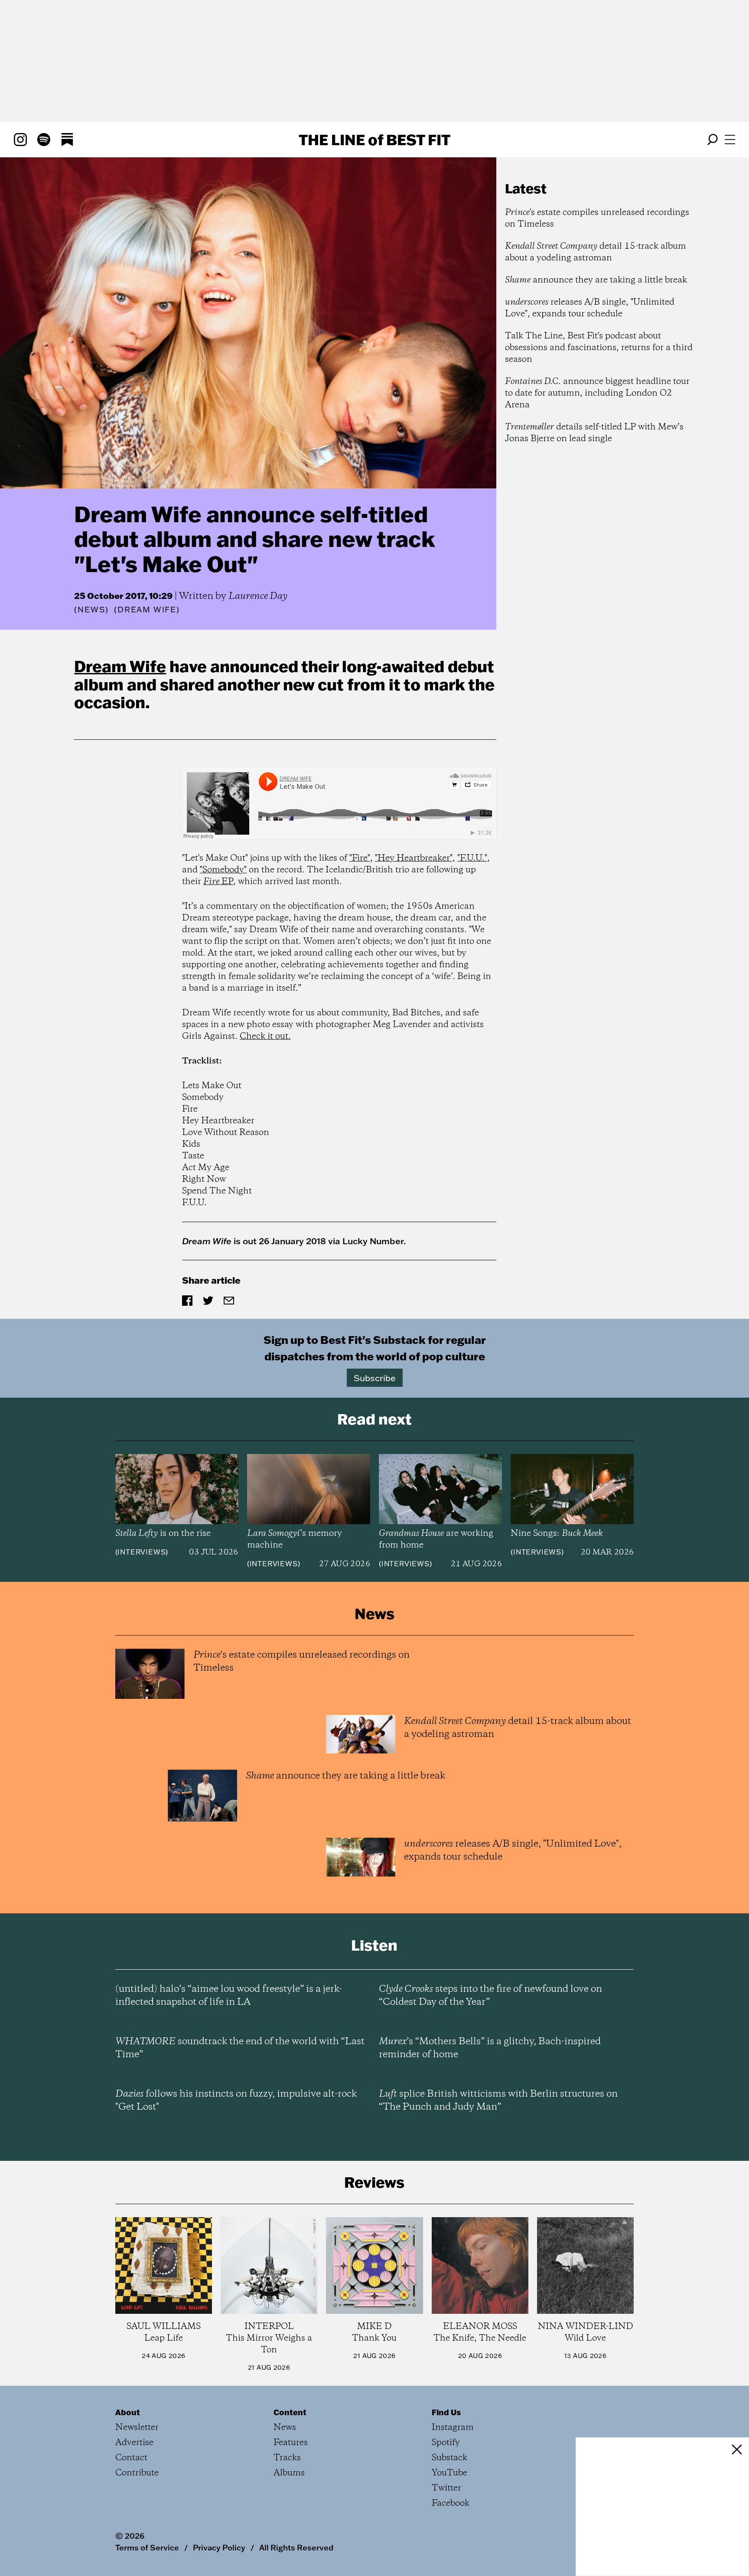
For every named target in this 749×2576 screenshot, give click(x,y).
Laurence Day (258, 596)
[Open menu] (730, 140)
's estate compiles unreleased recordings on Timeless (597, 218)
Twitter (446, 2488)
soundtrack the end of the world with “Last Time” (240, 2048)
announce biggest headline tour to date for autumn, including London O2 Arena (597, 393)
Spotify (446, 2443)
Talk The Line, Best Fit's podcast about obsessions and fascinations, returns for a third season (599, 348)
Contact (131, 2458)
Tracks (287, 2458)
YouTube (449, 2473)
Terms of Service (147, 2547)
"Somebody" (223, 870)
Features (291, 2443)
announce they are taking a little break (596, 280)
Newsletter (137, 2428)
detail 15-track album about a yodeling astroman (596, 252)
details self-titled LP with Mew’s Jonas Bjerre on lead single (594, 433)
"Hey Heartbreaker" (414, 858)
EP (218, 882)
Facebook (451, 2503)
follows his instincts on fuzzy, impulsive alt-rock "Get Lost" (236, 2101)
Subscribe (375, 1378)
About (128, 2412)
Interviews (142, 1552)
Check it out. (265, 1036)
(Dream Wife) (147, 610)
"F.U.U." (472, 858)
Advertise (134, 2443)
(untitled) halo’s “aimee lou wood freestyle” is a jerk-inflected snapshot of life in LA (229, 1996)
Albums (289, 2473)
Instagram (453, 2428)
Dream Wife (120, 666)
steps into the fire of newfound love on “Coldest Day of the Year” (490, 1996)
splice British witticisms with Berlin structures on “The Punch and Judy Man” (498, 2101)
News (91, 610)
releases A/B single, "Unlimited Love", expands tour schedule (590, 308)
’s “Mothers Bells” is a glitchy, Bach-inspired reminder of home (490, 2048)
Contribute (137, 2473)
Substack (449, 2458)
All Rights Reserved (296, 2547)
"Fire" (360, 858)
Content (290, 2412)
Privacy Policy (219, 2547)
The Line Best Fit (374, 140)
